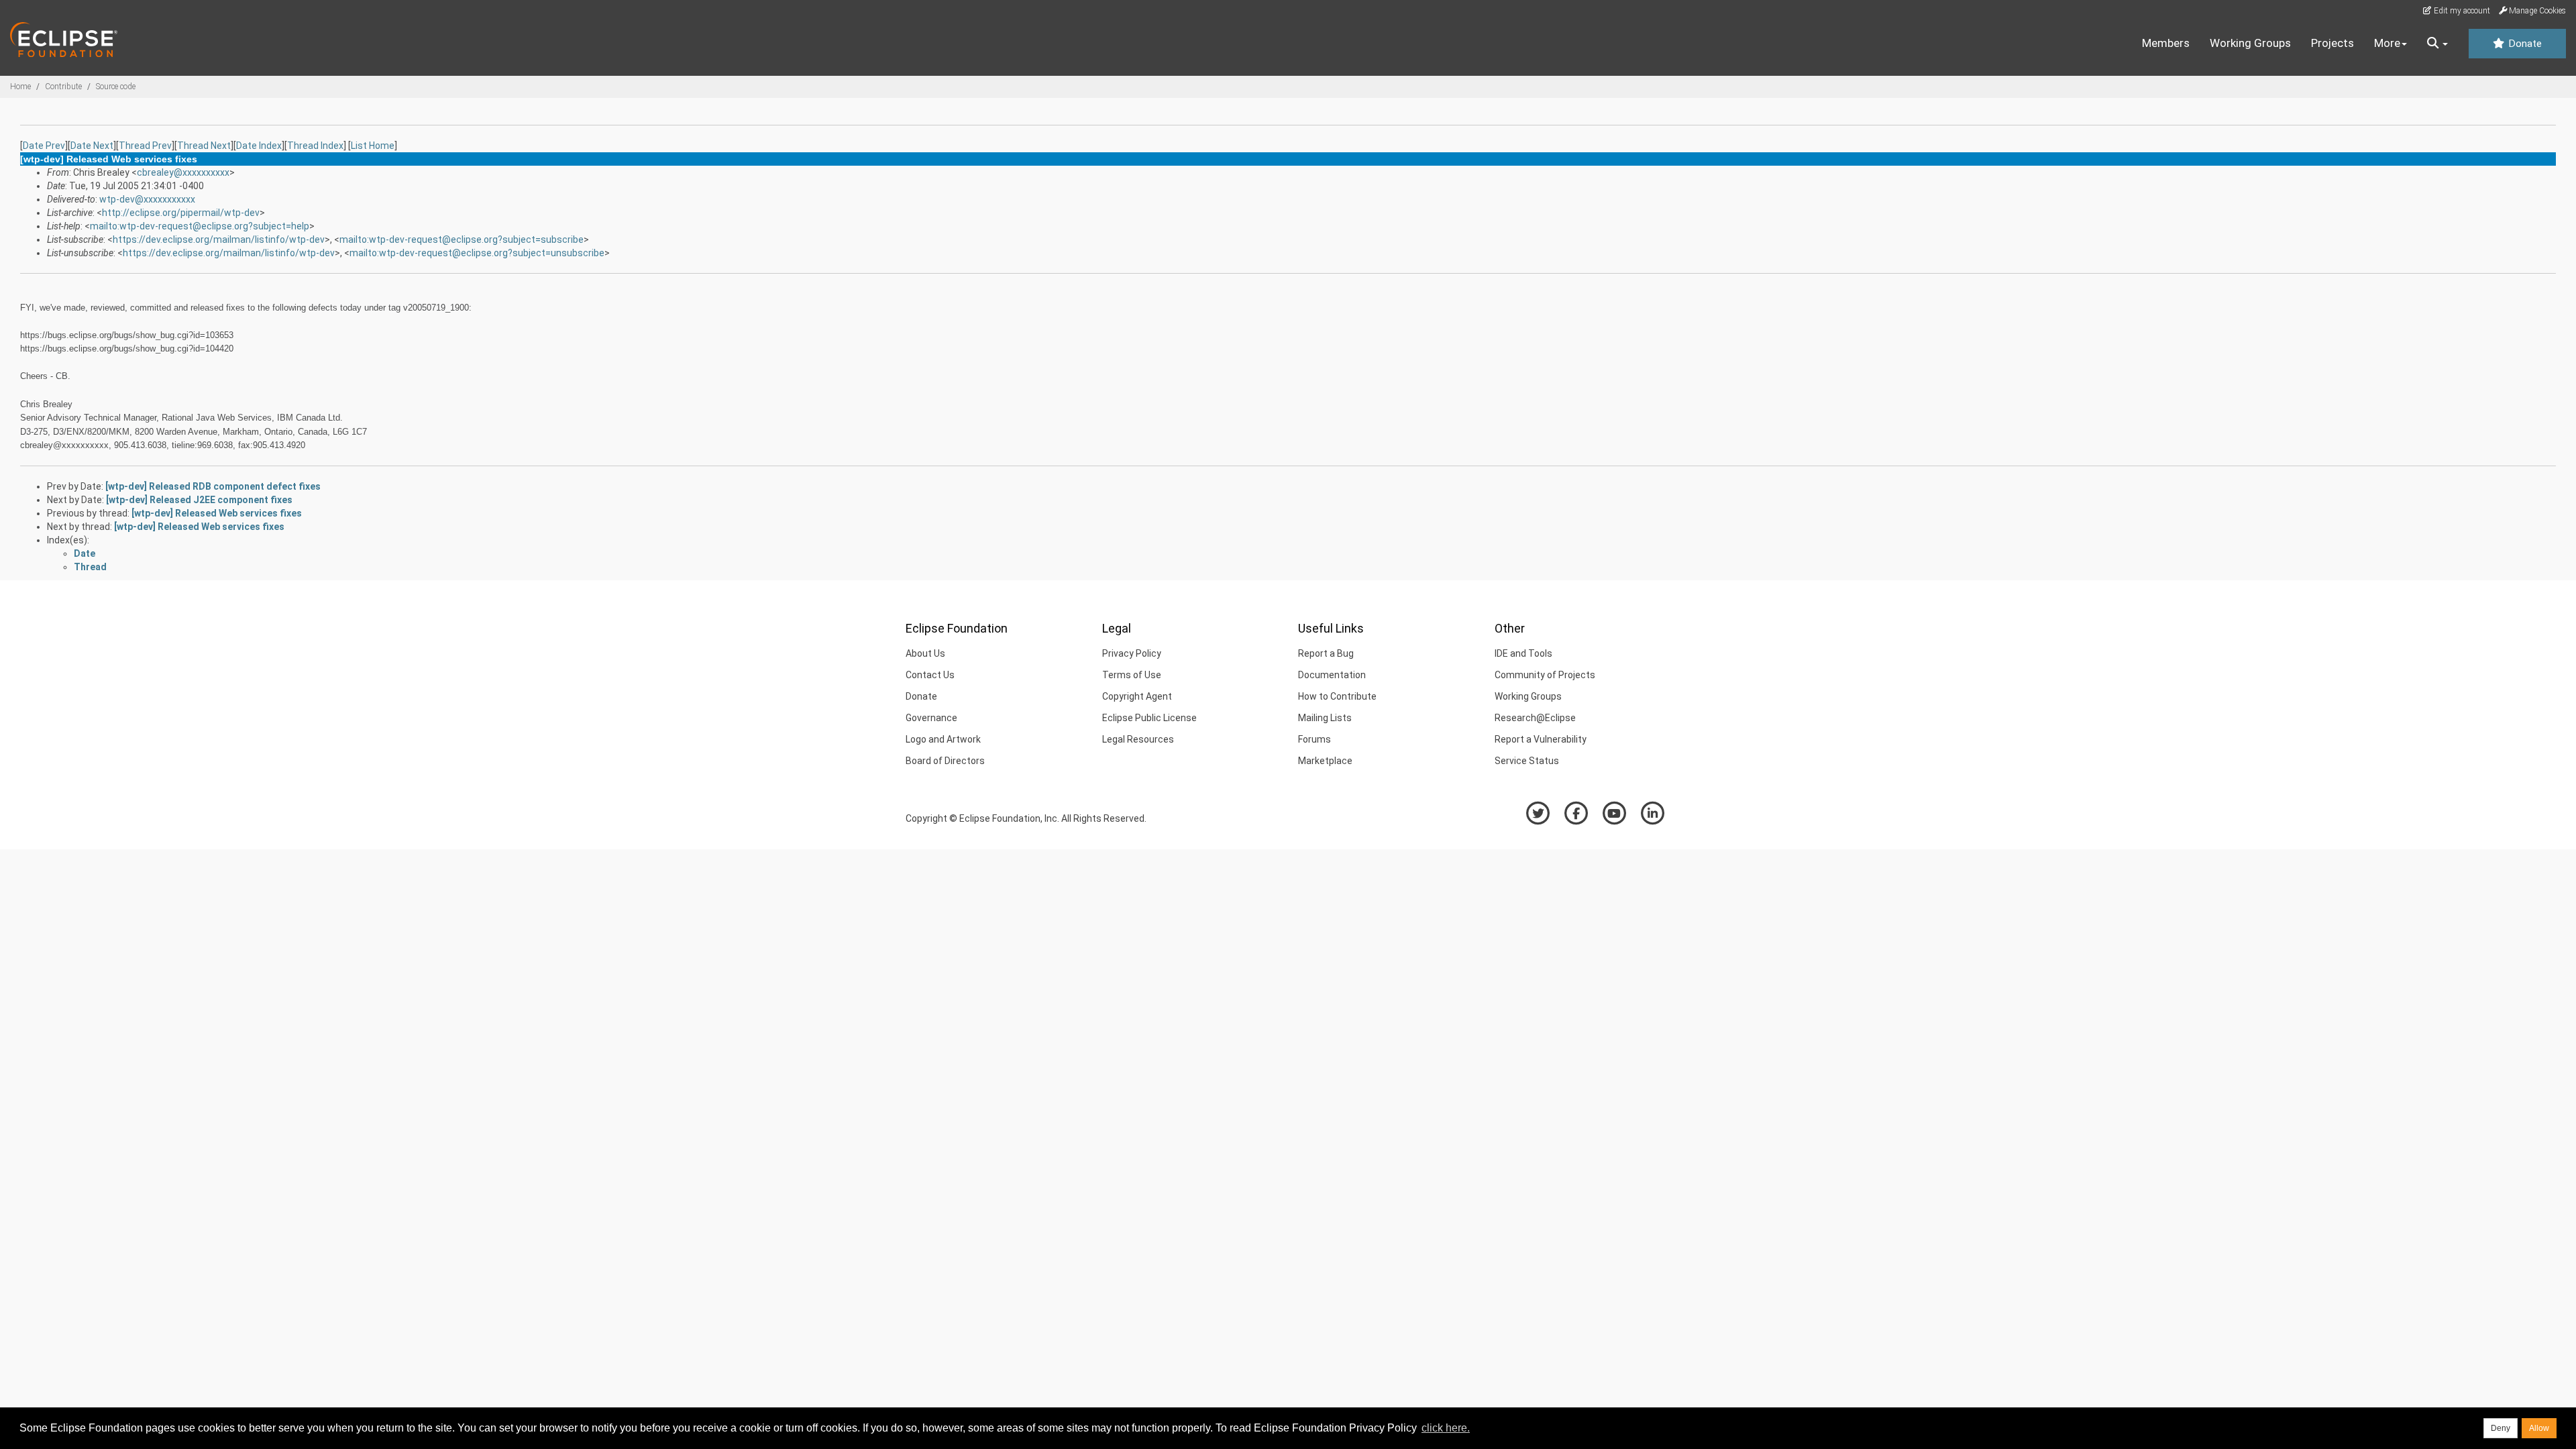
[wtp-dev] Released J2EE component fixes (199, 500)
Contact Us (930, 675)
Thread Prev (145, 146)
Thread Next (204, 146)
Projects (2332, 43)
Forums (1314, 739)
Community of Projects (1545, 675)
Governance (931, 718)
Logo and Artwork (943, 739)
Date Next (92, 146)
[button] (2437, 44)
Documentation (1332, 675)
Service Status (1527, 761)
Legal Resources (1138, 739)
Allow (2539, 1428)
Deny (2501, 1428)
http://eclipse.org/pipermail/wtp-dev (181, 213)
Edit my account (2461, 11)
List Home (373, 146)
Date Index (259, 146)
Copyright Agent (1137, 696)
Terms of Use (1132, 675)
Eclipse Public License (1149, 718)
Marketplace (1325, 761)
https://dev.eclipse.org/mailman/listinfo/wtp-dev (219, 239)
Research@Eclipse (1535, 718)
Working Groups (2250, 43)
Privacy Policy (1132, 653)
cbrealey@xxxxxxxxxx (183, 172)
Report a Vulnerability (1541, 739)
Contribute (63, 87)
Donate (2524, 44)
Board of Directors (945, 761)
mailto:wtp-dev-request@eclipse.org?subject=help (200, 226)
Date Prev (44, 146)
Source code (116, 87)
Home (20, 87)
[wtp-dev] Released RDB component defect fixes (213, 486)
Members (2166, 43)
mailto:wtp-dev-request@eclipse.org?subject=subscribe (462, 239)
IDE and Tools (1523, 653)
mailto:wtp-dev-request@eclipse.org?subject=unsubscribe (477, 253)
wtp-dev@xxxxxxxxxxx (147, 199)
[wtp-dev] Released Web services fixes (217, 513)
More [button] (2387, 43)
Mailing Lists (1325, 718)
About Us (925, 653)
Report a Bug (1326, 653)
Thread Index (315, 146)
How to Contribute (1337, 696)
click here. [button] (1446, 1428)
